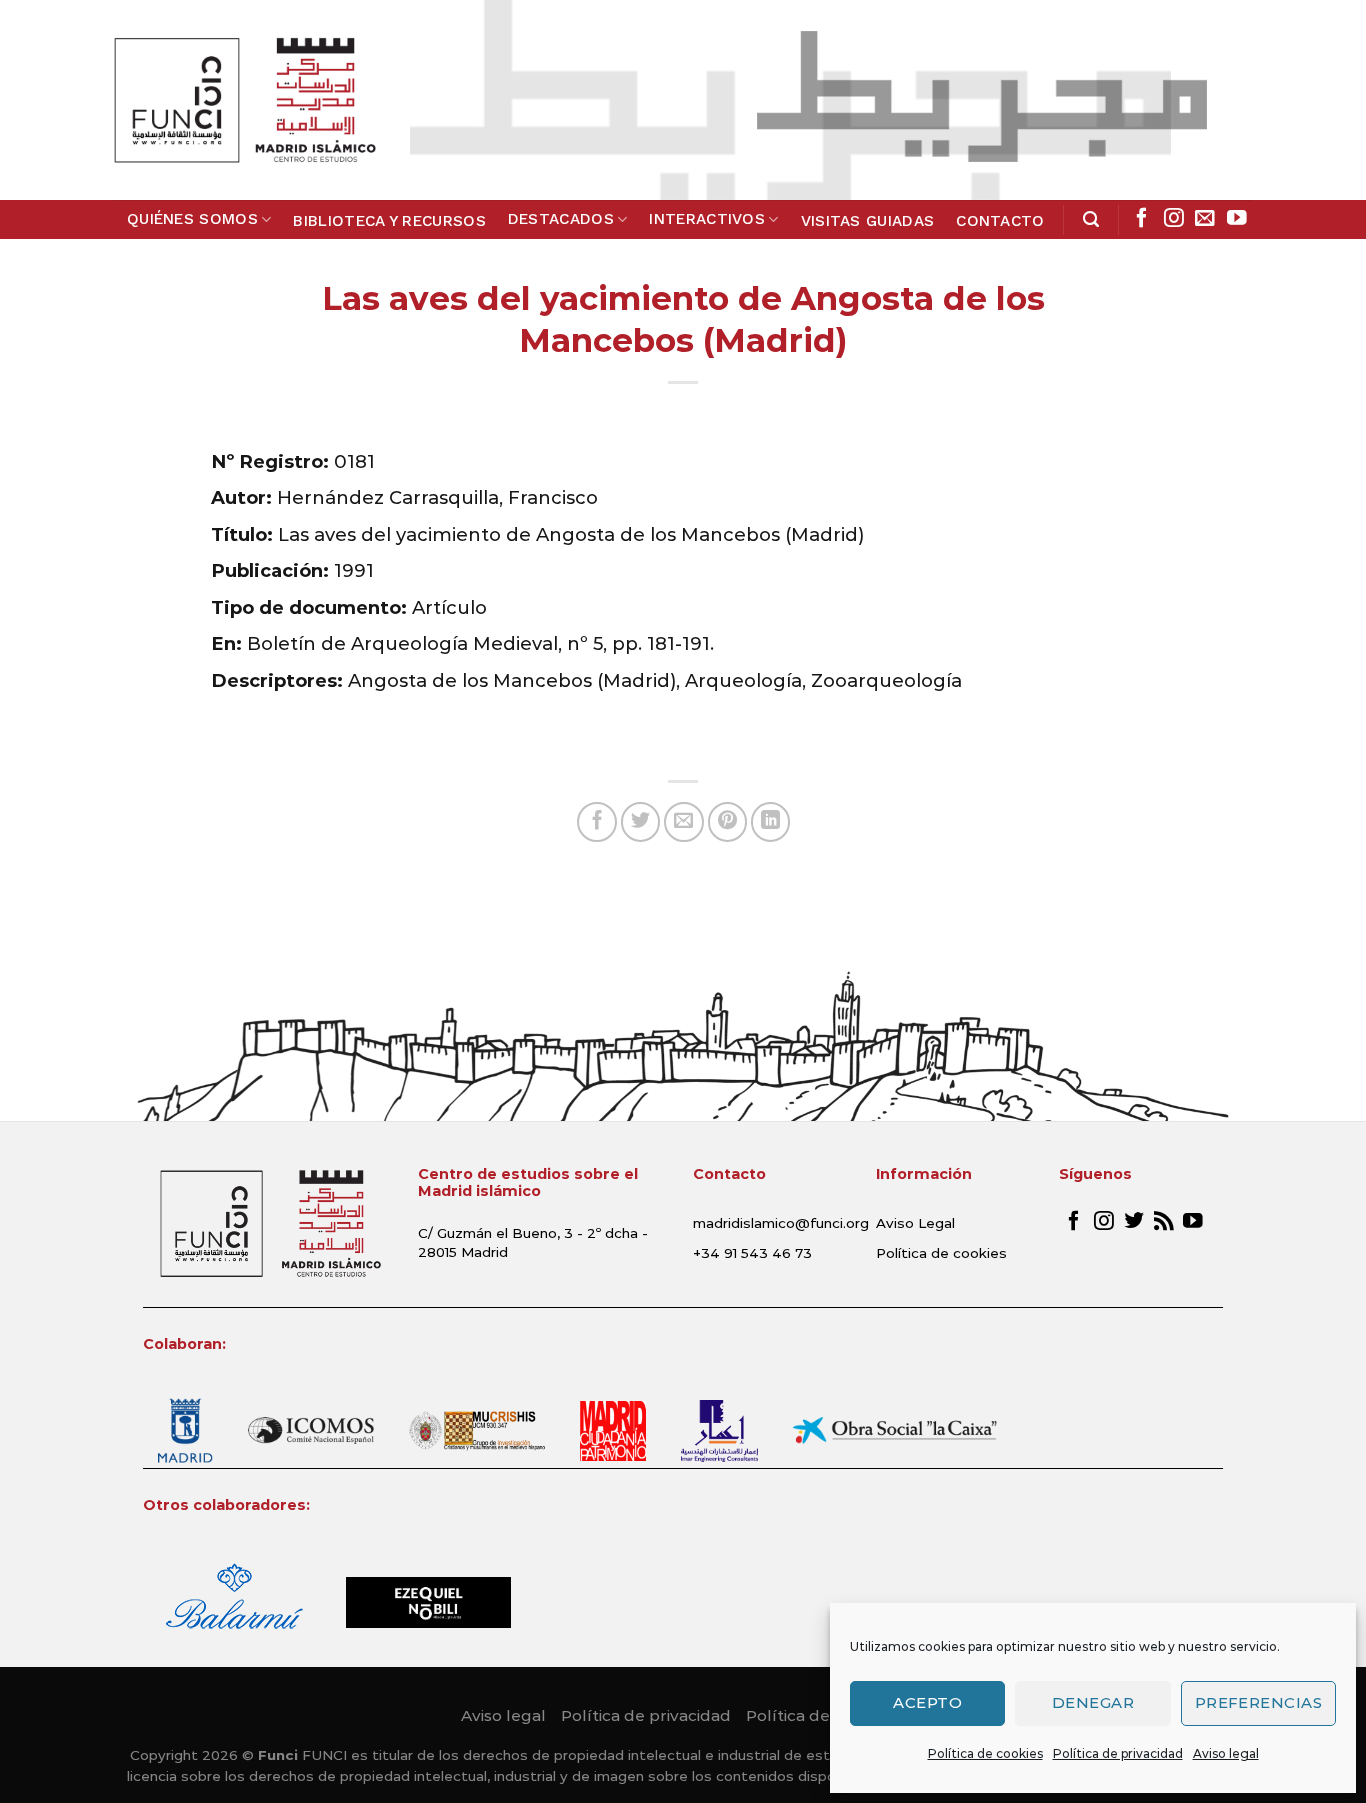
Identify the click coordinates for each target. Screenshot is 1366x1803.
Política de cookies (985, 1753)
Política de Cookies (821, 1715)
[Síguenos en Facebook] (1142, 219)
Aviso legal (1226, 1753)
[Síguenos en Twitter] (1134, 1222)
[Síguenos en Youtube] (1237, 219)
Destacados (561, 219)
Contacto (1000, 221)
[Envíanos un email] (1205, 219)
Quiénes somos (192, 219)
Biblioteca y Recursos (389, 221)
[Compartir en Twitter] (641, 822)
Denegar (1093, 1702)
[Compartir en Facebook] (597, 822)
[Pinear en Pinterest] (728, 822)
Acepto (927, 1702)
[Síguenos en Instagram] (1174, 219)
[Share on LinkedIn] (771, 822)
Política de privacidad (1118, 1753)
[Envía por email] (684, 822)
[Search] (1091, 219)
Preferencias (1258, 1702)
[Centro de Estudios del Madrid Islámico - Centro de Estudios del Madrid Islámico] (244, 100)
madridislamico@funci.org (781, 1223)
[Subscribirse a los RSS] (1164, 1222)
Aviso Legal (915, 1223)
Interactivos (707, 219)
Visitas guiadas (868, 221)
